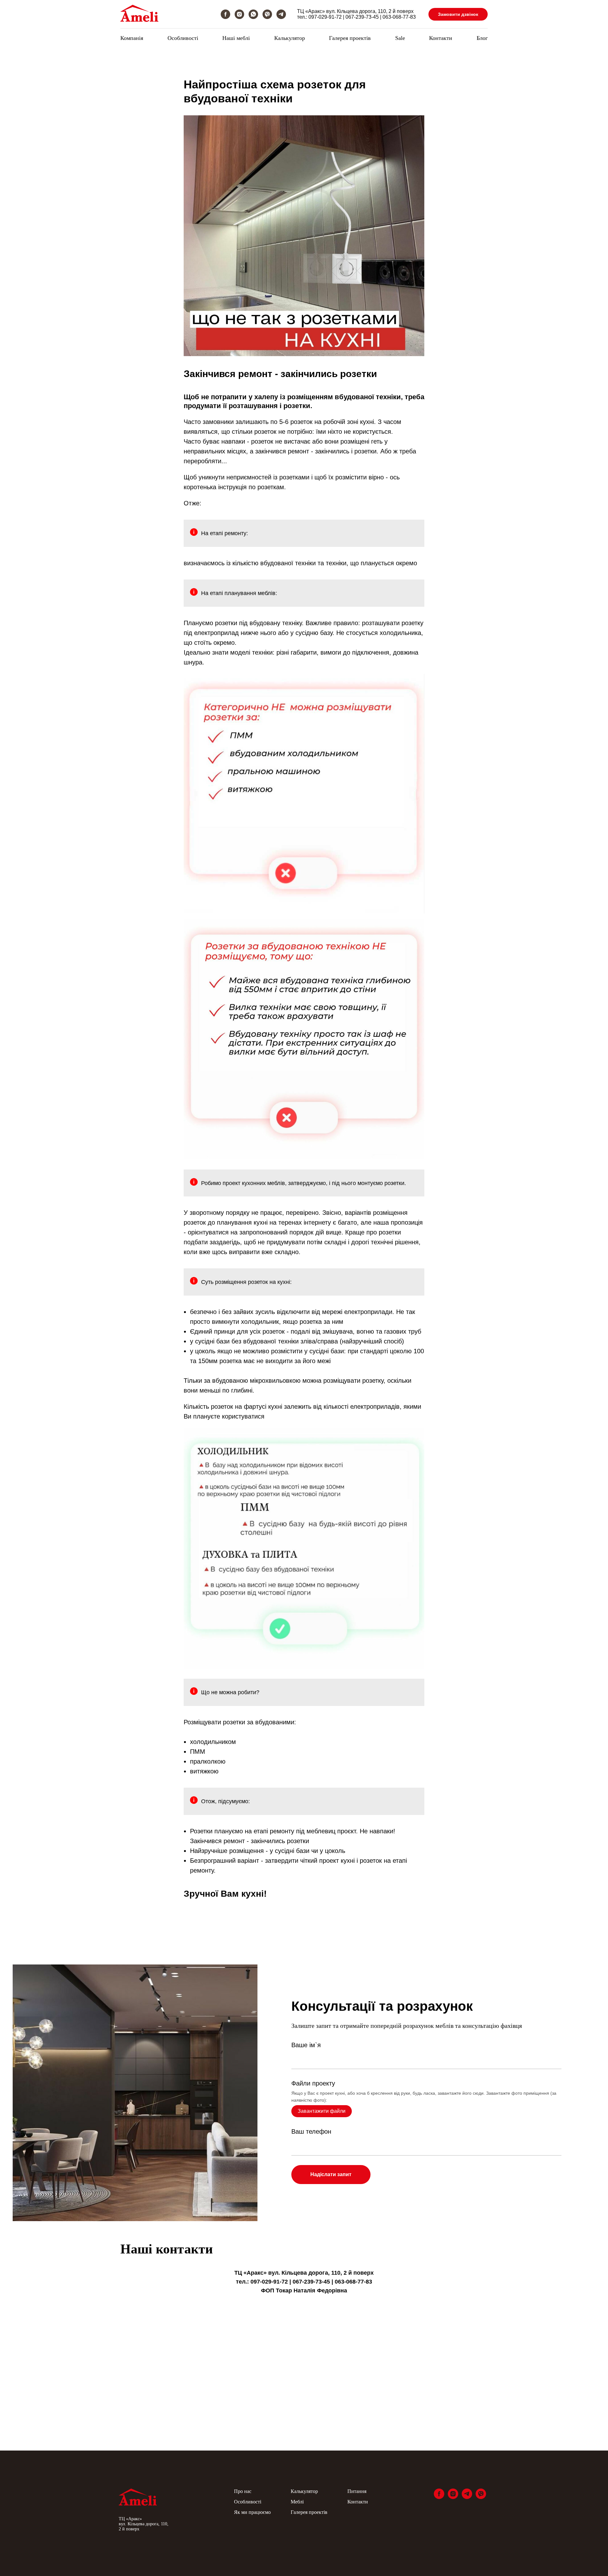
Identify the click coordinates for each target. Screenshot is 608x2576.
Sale (400, 38)
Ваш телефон (311, 2131)
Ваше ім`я (306, 2045)
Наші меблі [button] (236, 38)
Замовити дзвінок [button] (458, 14)
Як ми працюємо (252, 2512)
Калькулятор (304, 2491)
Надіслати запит (331, 2174)
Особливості (183, 38)
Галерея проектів (350, 38)
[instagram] (239, 14)
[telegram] (281, 14)
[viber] (267, 14)
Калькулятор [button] (290, 38)
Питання (357, 2491)
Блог (482, 38)
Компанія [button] (132, 38)
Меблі (297, 2502)
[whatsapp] (253, 14)
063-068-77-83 (399, 17)
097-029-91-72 (325, 17)
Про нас (243, 2491)
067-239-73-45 (362, 17)
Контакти (441, 38)
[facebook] (225, 14)
